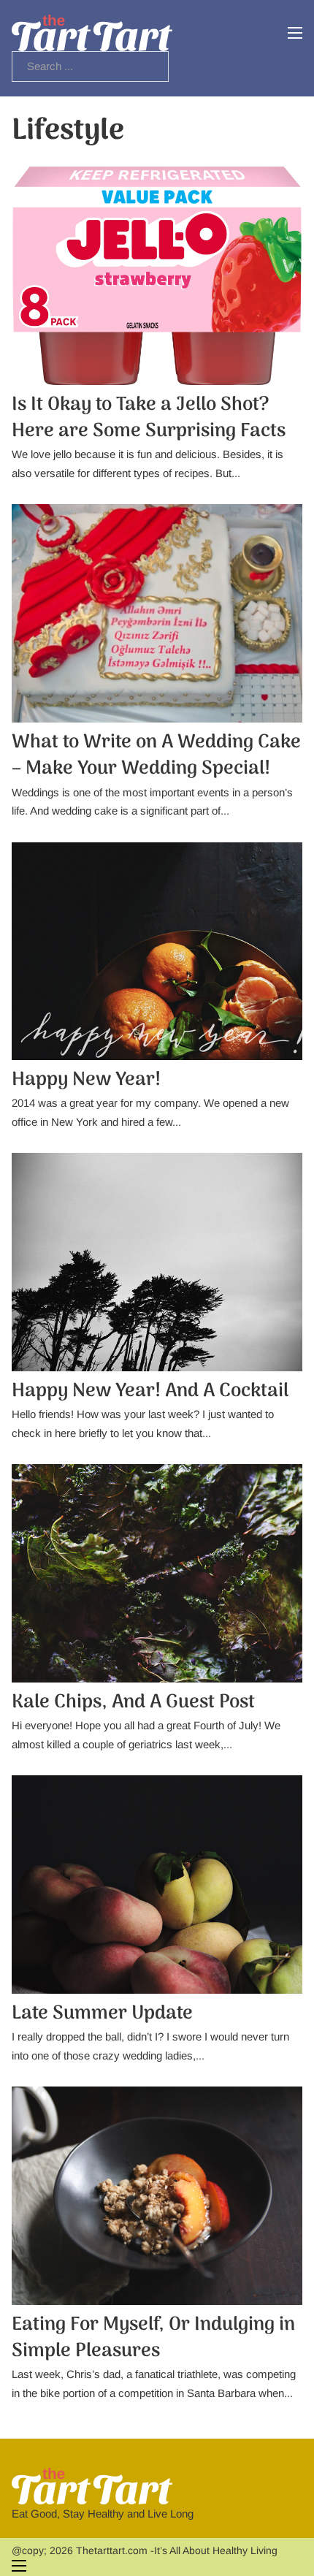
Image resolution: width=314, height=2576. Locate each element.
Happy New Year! (86, 1080)
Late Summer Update (102, 2014)
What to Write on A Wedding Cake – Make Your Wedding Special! (156, 756)
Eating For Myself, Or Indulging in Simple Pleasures (153, 2338)
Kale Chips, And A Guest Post (133, 1703)
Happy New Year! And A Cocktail (150, 1391)
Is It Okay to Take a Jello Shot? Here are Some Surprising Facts (149, 418)
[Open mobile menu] (295, 33)
